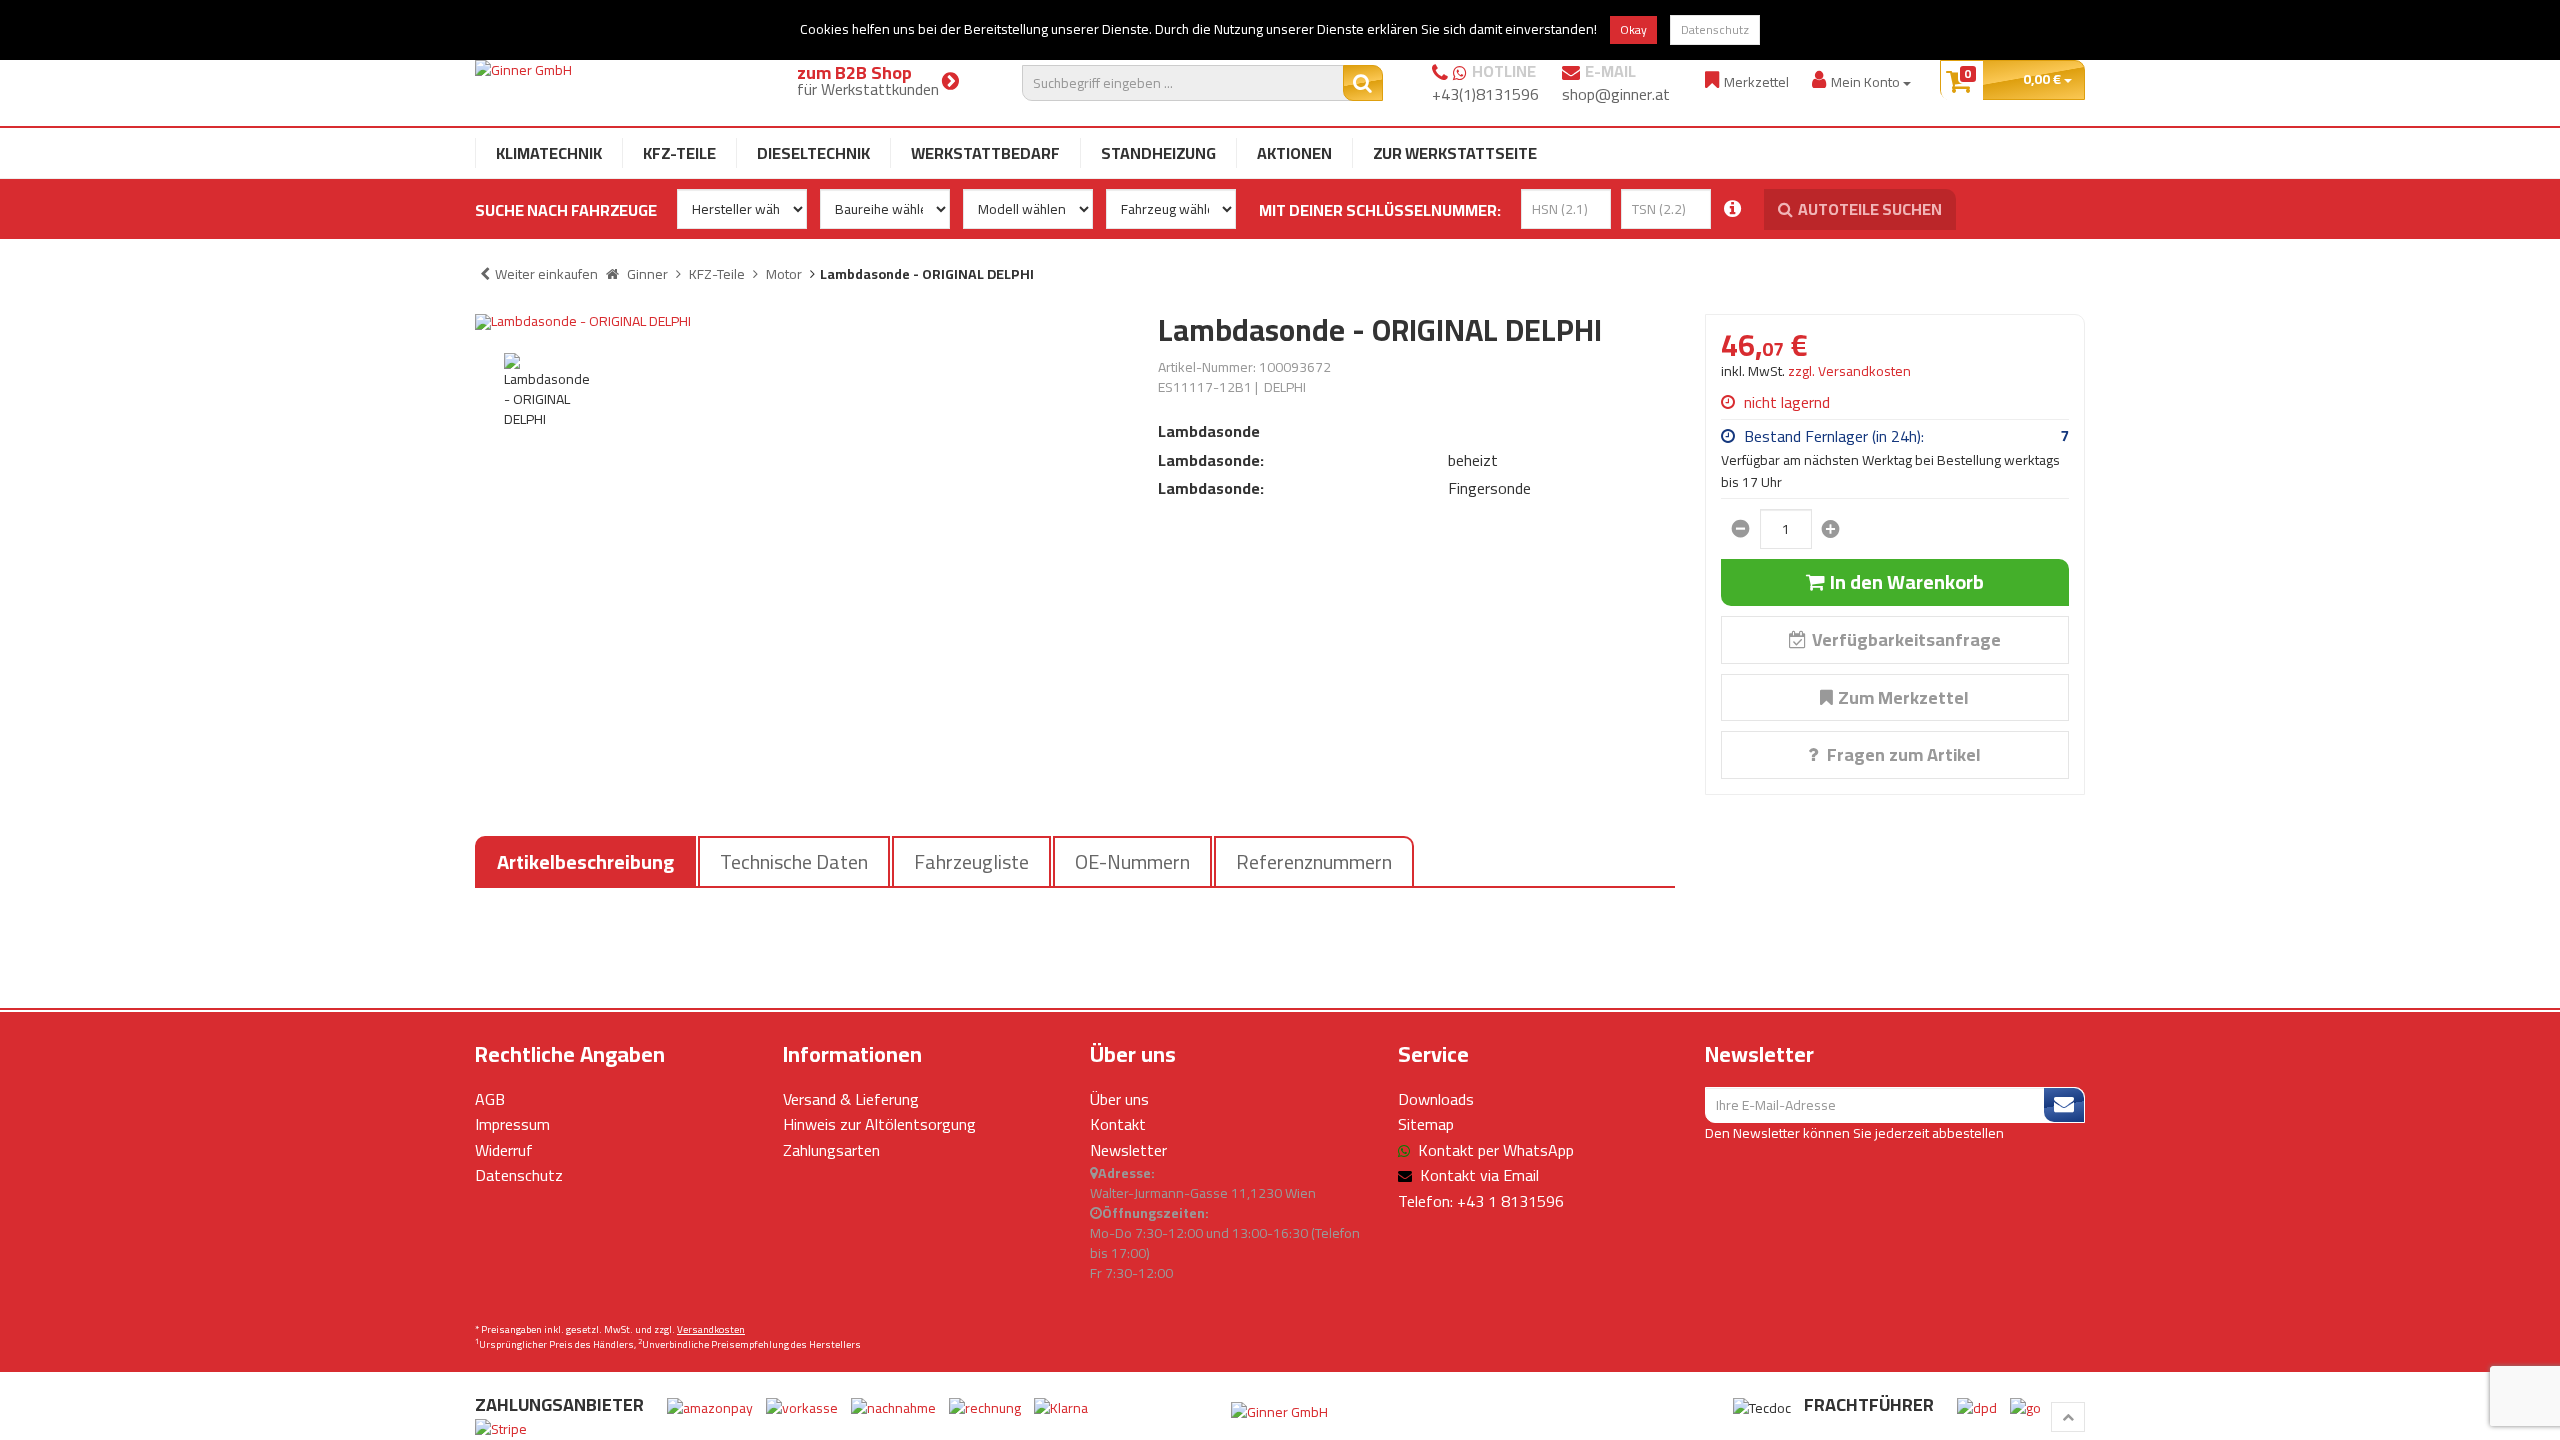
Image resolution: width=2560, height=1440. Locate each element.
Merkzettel (1756, 81)
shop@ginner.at (1616, 94)
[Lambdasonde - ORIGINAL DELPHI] (801, 322)
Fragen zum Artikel (1902, 754)
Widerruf (504, 1150)
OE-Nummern (1132, 861)
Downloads (1436, 1099)
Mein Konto (1867, 81)
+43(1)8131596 (1485, 94)
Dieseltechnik (813, 153)
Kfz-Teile (679, 153)
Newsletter (1128, 1150)
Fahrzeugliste (971, 861)
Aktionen (1294, 153)
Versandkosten (711, 1329)
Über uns (1119, 1099)
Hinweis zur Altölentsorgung (879, 1124)
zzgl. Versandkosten (1849, 371)
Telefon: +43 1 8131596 (1481, 1201)
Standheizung (1158, 153)
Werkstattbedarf (985, 153)
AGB (490, 1099)
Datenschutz (1715, 29)
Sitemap (1426, 1124)
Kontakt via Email (1479, 1175)
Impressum (512, 1124)
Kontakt (1118, 1124)
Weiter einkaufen (546, 274)
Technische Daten (794, 861)
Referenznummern (1314, 861)
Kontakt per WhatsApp (1496, 1150)
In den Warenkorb (1907, 581)
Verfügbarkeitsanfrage (1906, 639)
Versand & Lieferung (851, 1099)
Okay (1633, 29)
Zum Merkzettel (1903, 697)
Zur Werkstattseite (1455, 153)
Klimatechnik (549, 153)
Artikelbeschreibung (585, 861)
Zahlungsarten (831, 1150)
